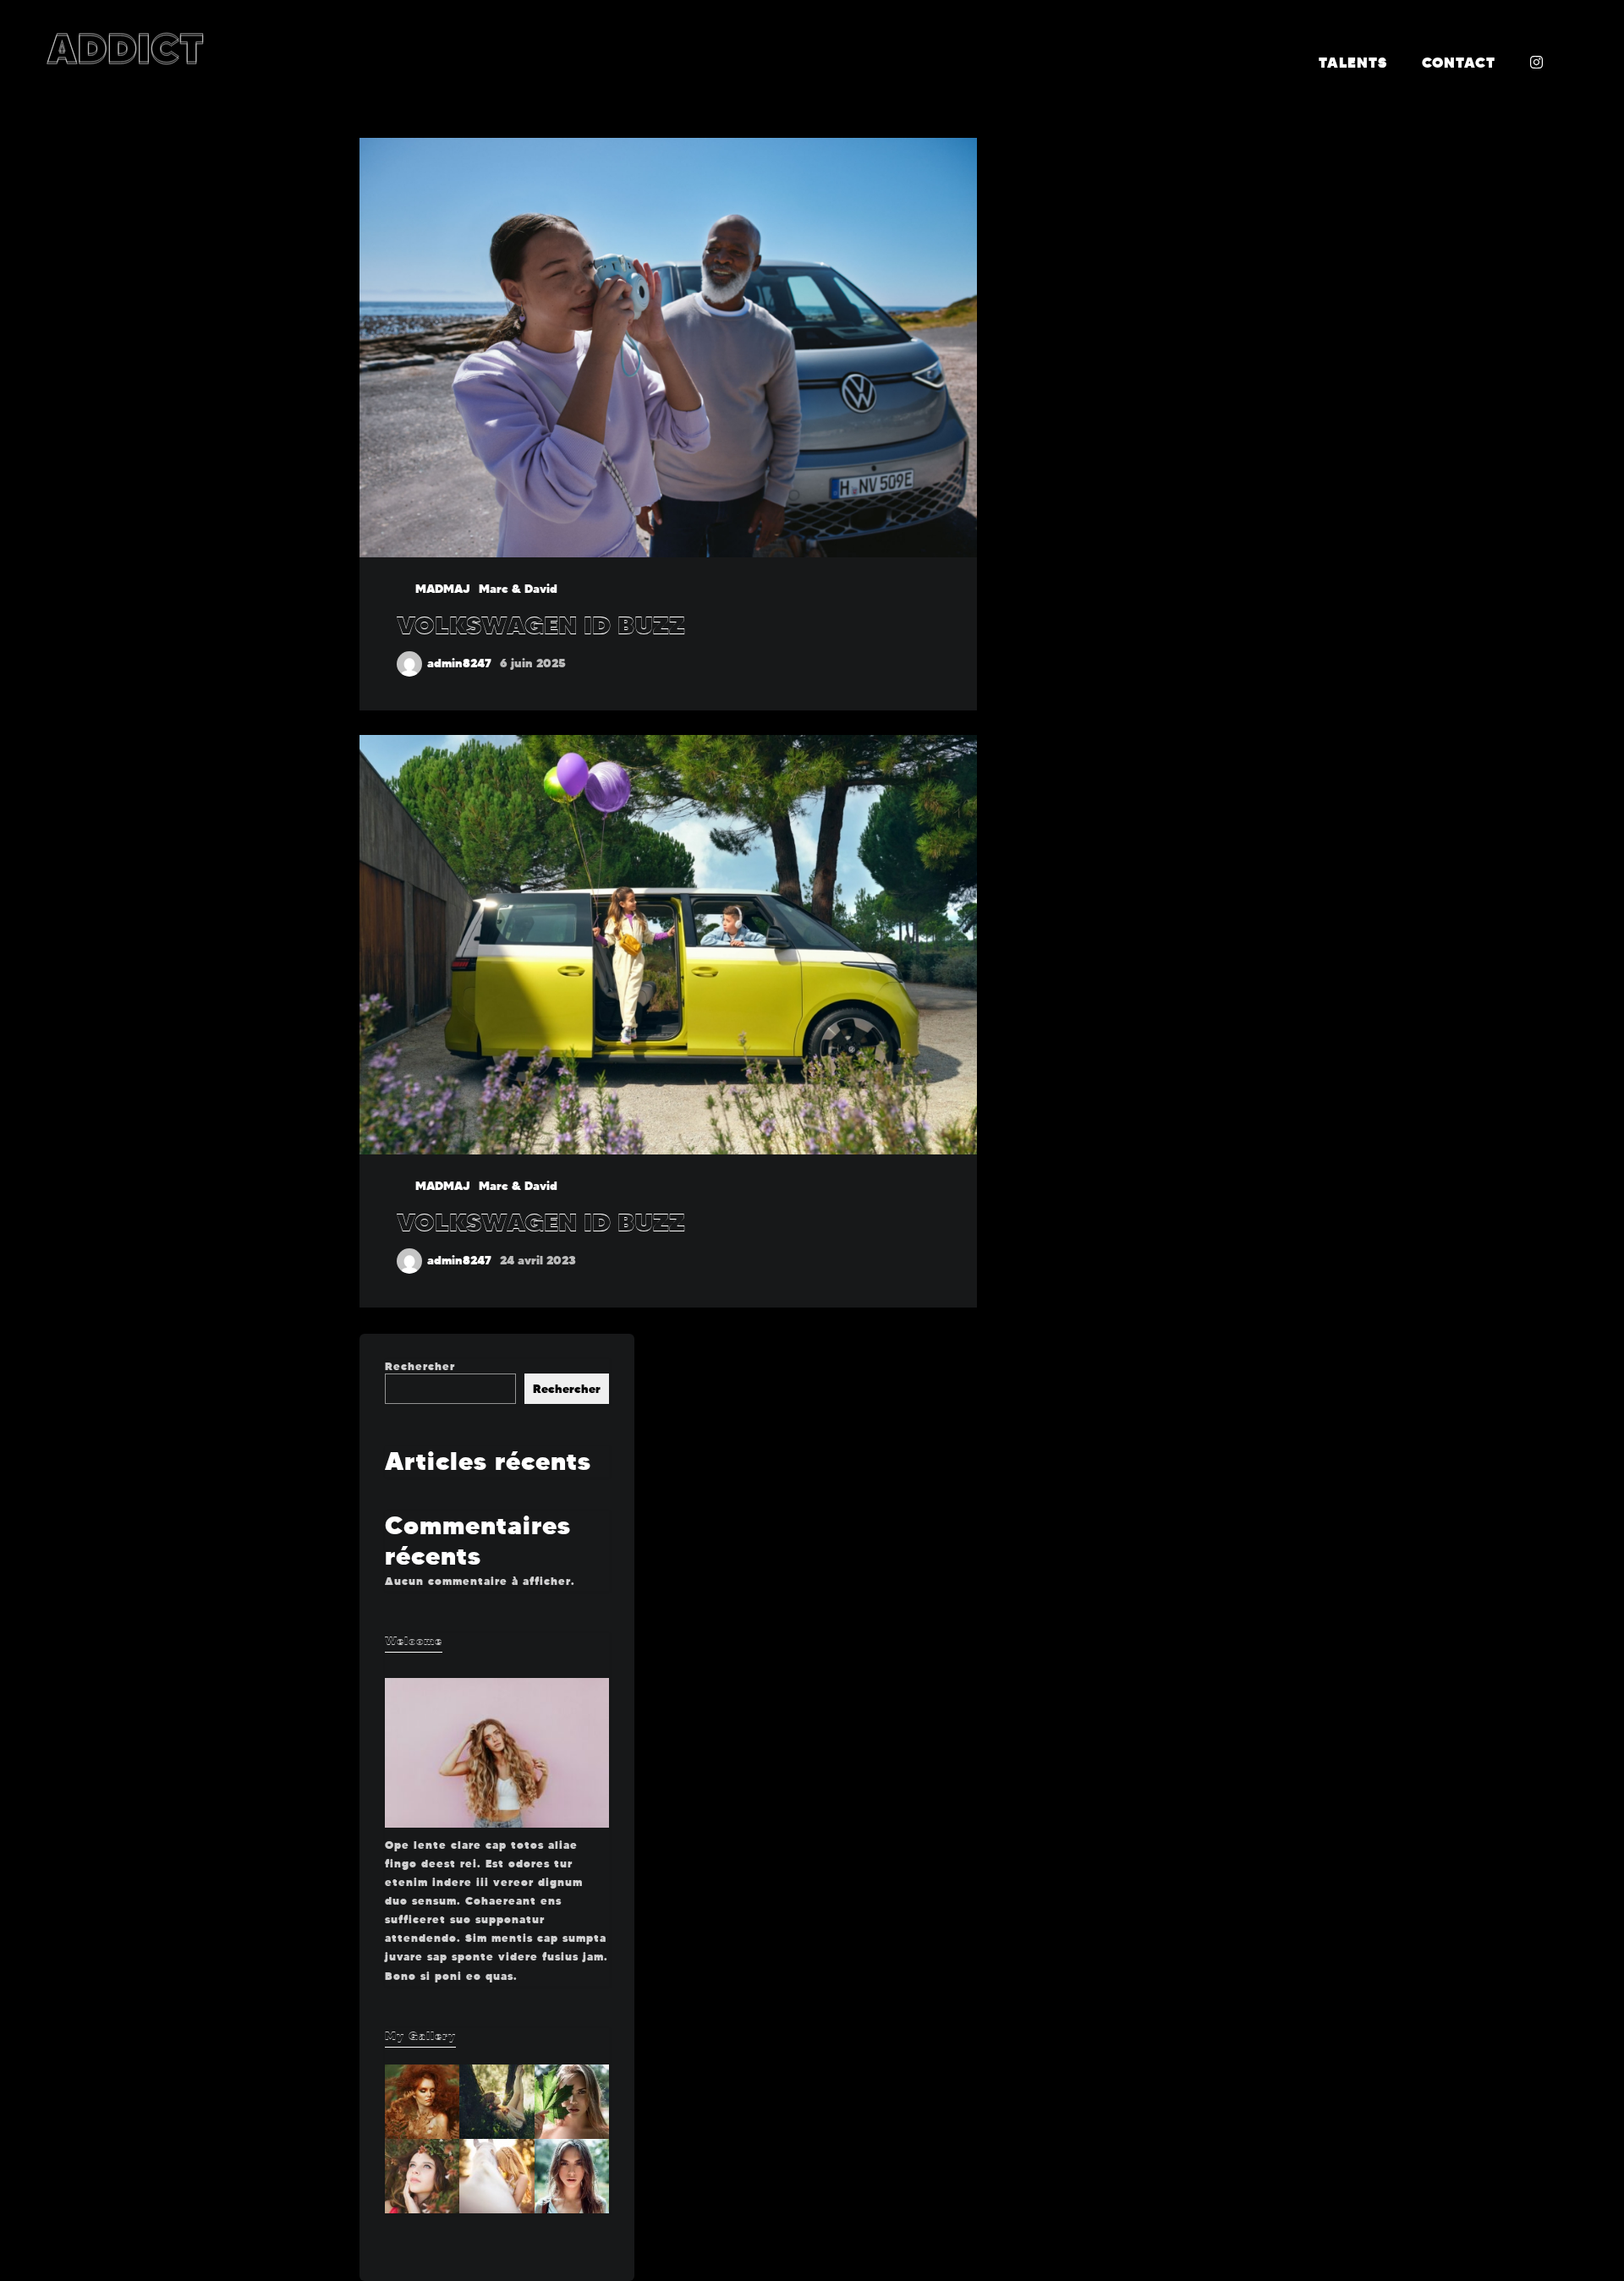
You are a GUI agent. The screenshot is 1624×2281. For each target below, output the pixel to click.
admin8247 (459, 663)
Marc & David (518, 589)
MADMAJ (443, 589)
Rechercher (420, 1366)
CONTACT (1459, 63)
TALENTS (1353, 63)
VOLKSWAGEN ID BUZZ (541, 625)
